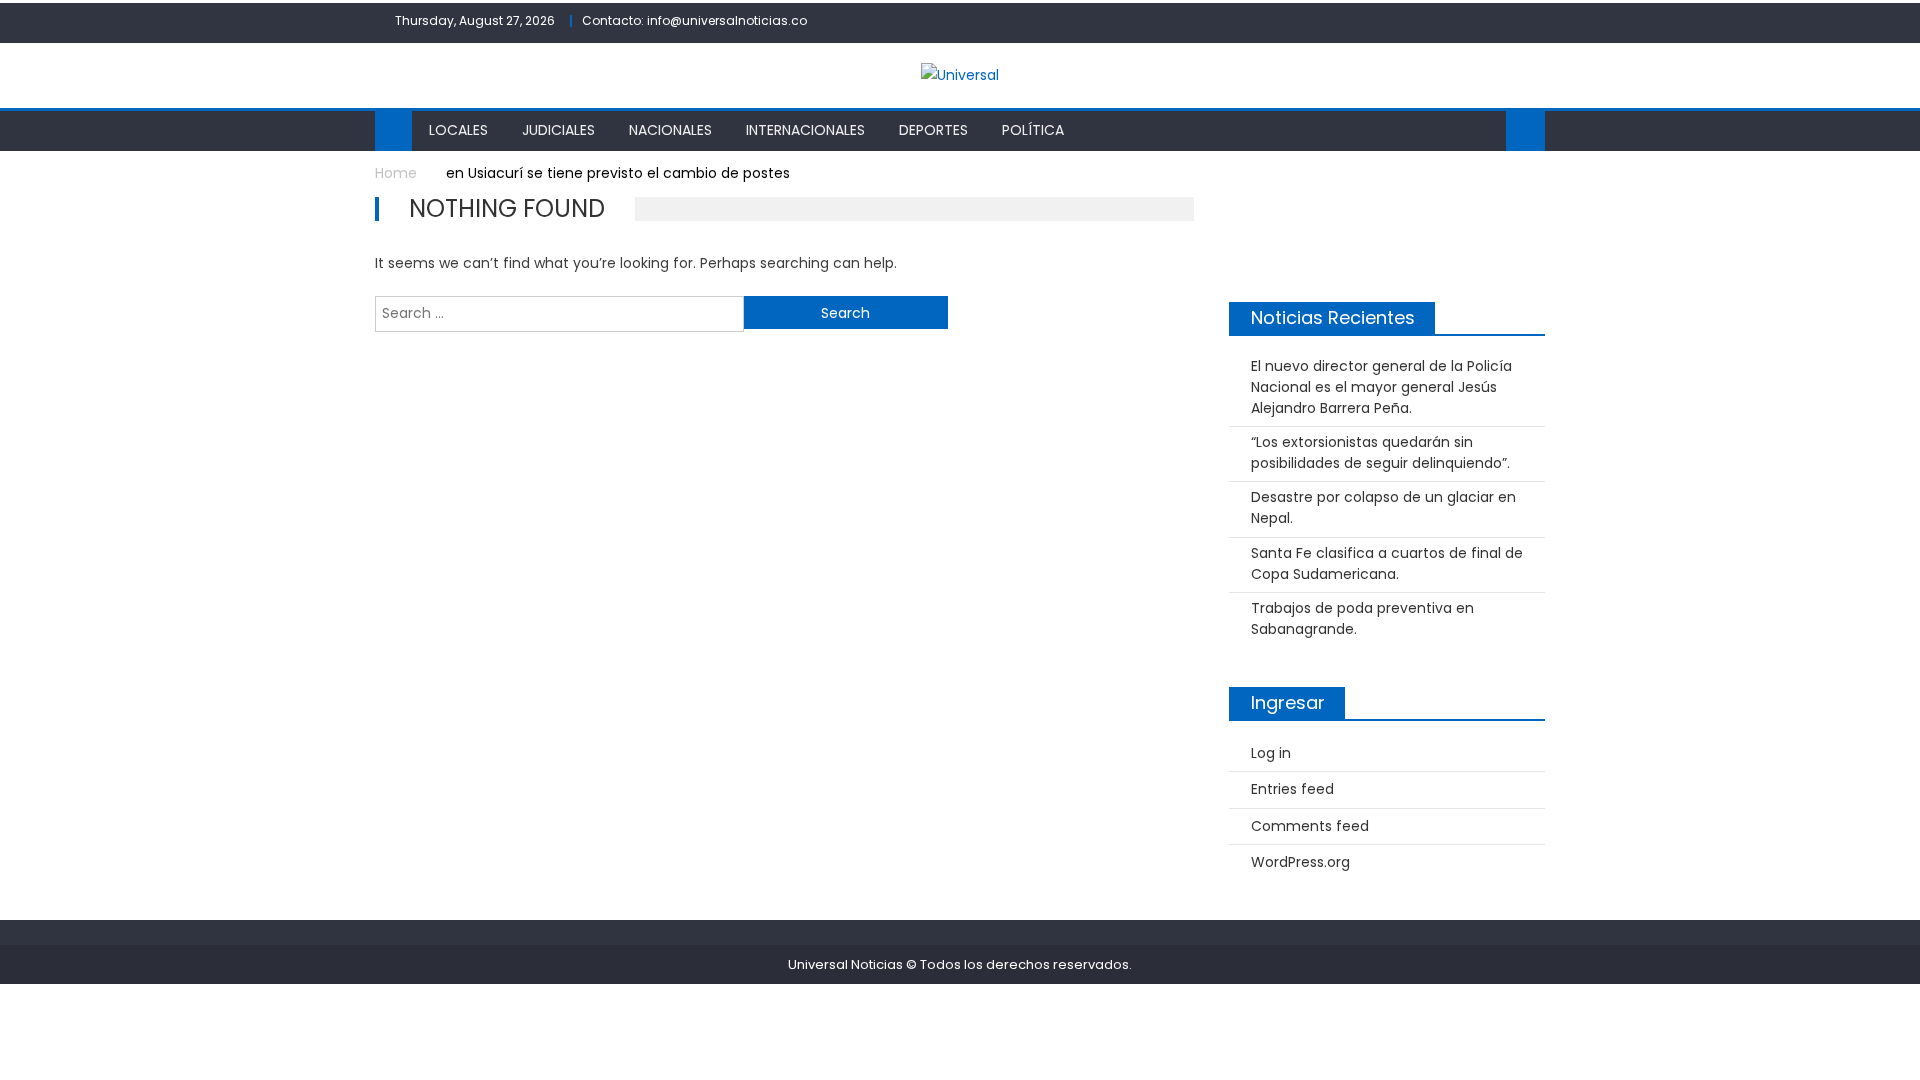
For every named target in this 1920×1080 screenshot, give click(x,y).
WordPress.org (1300, 862)
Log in (1271, 753)
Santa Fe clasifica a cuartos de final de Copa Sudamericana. (1387, 563)
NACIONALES (670, 130)
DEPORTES (933, 130)
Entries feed (1292, 789)
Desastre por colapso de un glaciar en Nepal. (1383, 507)
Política (1033, 130)
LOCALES (458, 130)
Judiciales (558, 130)
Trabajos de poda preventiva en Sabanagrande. (1362, 618)
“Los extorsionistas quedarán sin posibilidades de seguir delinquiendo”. (1380, 452)
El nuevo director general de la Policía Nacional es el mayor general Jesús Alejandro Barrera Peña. (1381, 387)
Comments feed (1310, 826)
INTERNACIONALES (805, 130)
